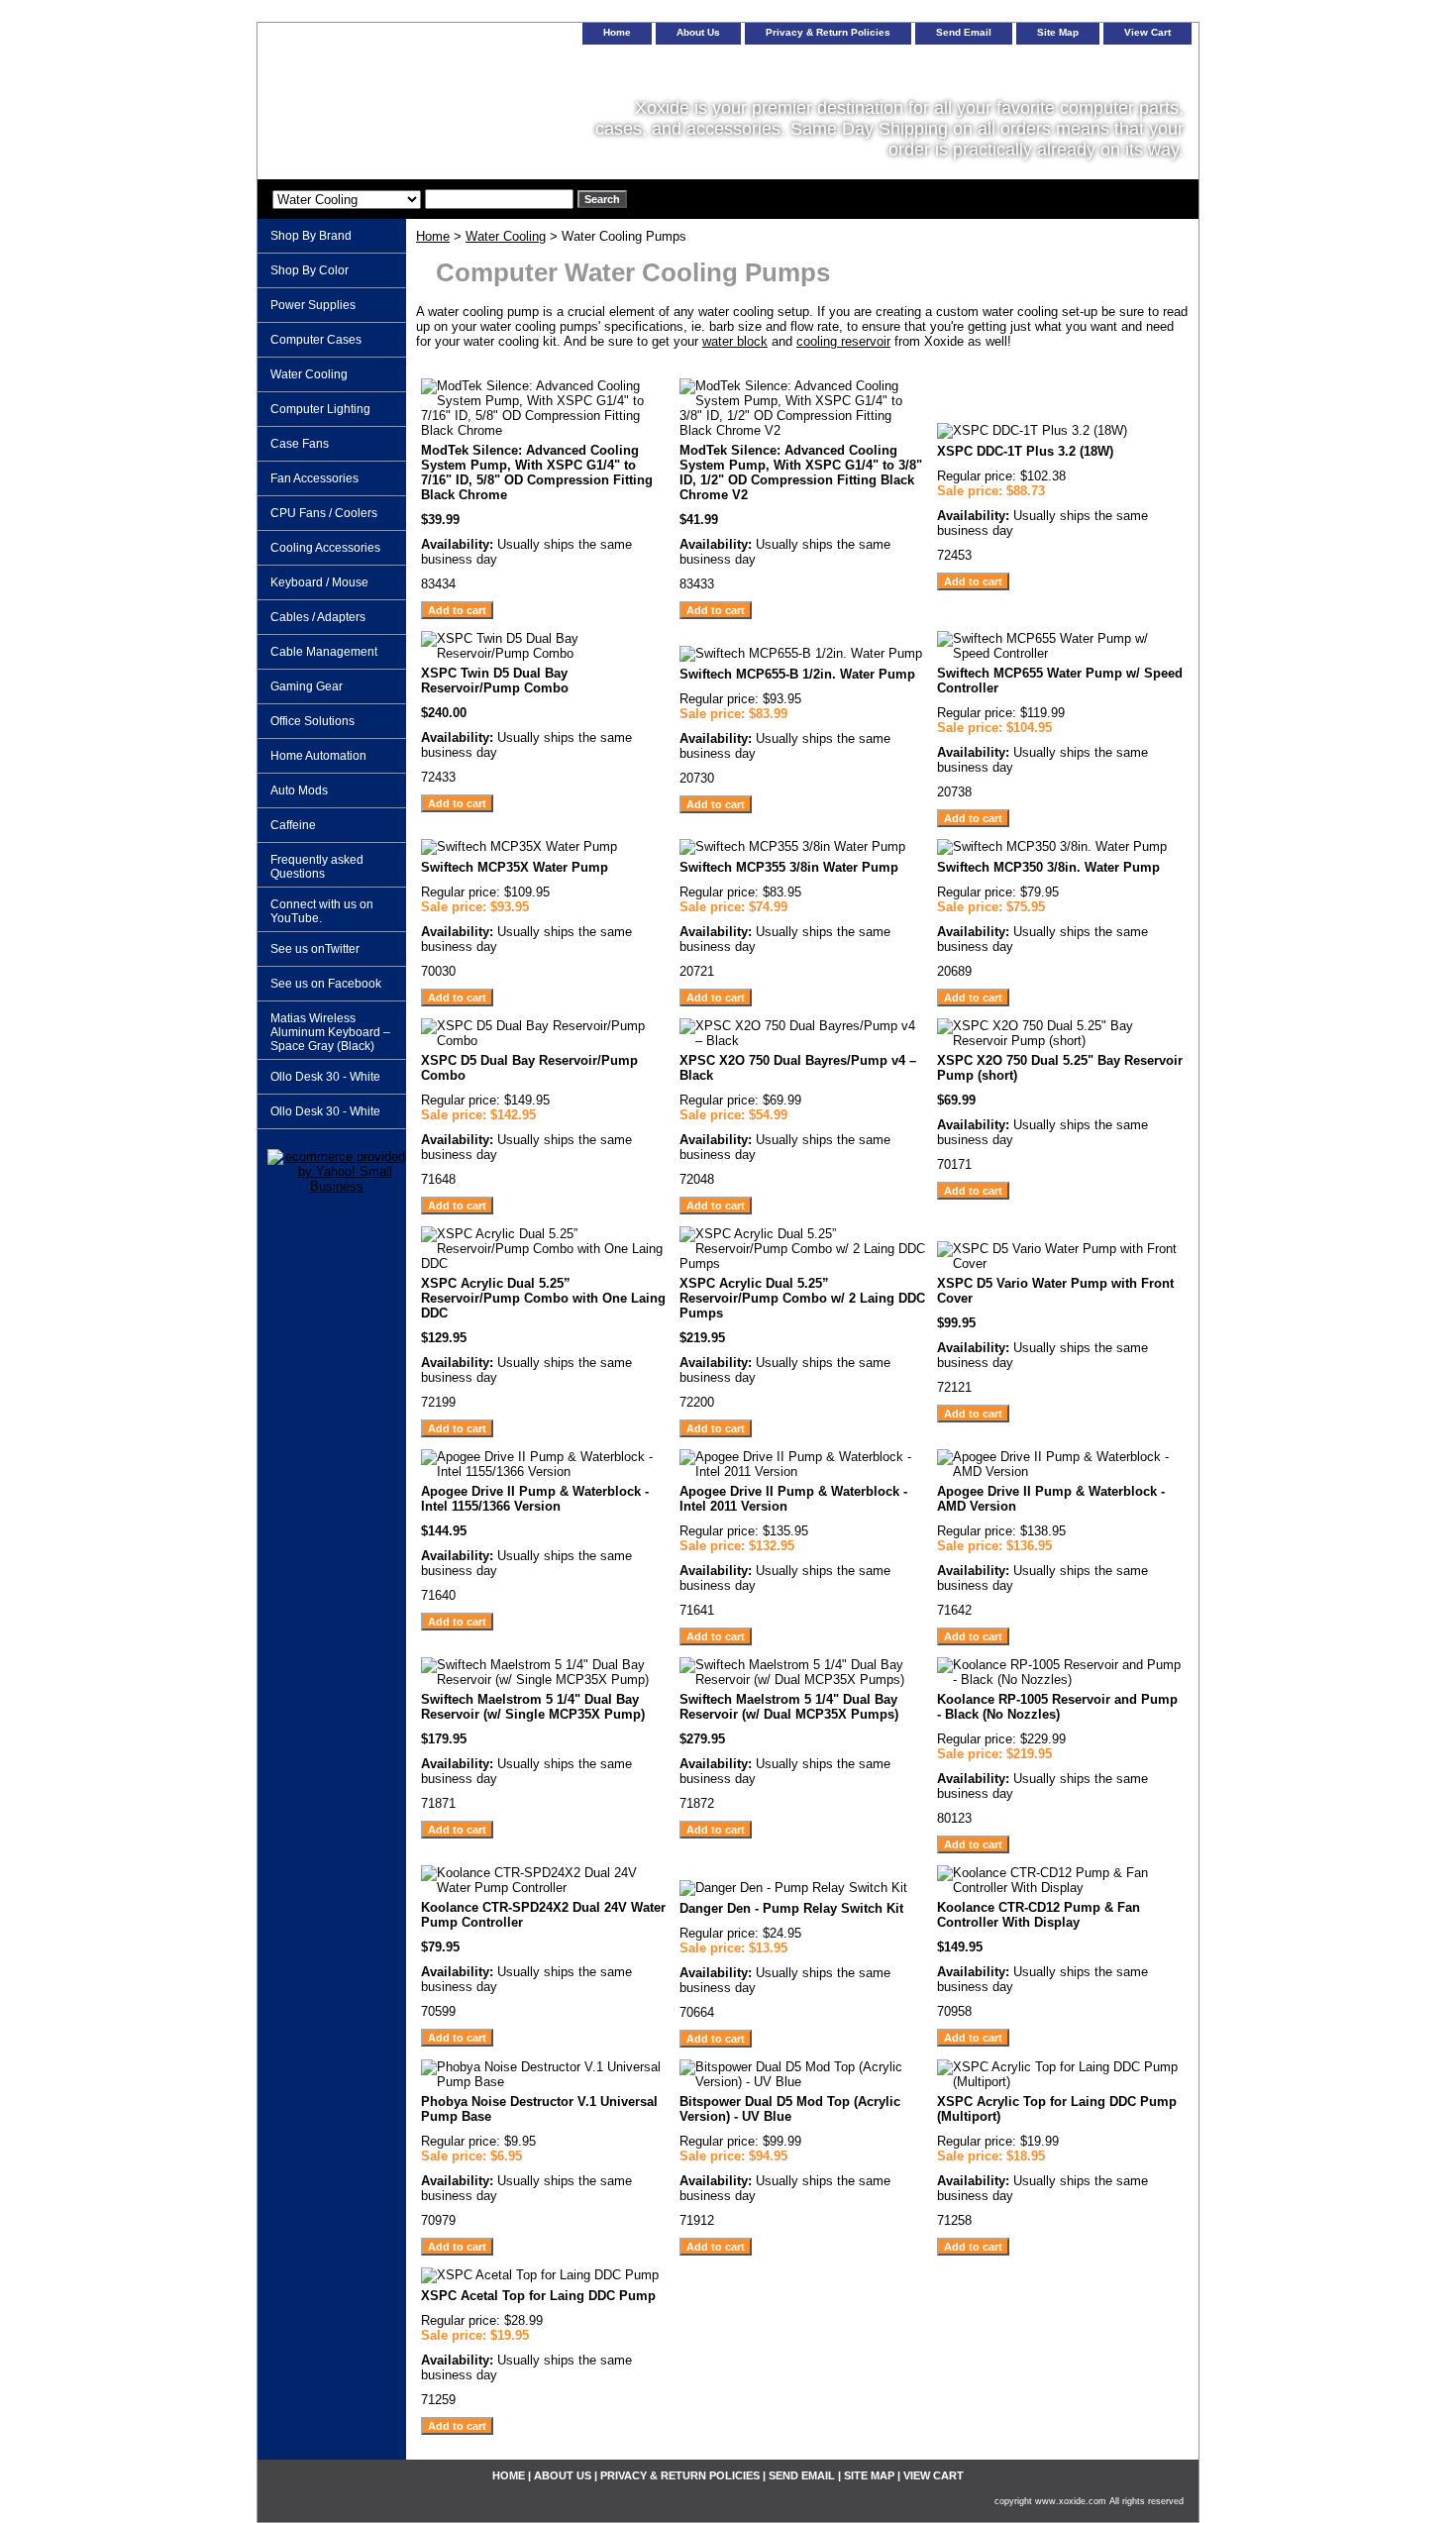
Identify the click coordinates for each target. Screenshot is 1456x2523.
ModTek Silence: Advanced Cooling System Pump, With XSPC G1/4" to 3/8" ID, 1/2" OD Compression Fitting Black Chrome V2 (801, 473)
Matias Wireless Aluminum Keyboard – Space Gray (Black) (330, 1032)
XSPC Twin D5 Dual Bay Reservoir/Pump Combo (495, 681)
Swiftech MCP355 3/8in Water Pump (789, 867)
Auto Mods (299, 790)
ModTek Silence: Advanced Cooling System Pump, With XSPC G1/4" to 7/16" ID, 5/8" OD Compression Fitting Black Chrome (537, 473)
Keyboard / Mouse (319, 582)
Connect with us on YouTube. (322, 911)
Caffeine (293, 825)
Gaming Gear (307, 686)
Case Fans (300, 444)
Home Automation (318, 756)
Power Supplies (313, 305)
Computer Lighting (320, 409)
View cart (1147, 32)
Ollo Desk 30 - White (325, 1077)
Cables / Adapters (318, 617)
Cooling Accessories (325, 548)
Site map (1058, 32)
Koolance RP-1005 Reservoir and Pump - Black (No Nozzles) (1057, 1707)
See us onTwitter (315, 949)
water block (735, 341)
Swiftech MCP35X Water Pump (515, 867)
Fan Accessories (314, 478)
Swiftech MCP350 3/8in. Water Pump (1048, 867)
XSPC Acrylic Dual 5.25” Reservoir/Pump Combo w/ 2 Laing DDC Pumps (802, 1298)
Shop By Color (310, 270)
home (617, 32)
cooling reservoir (843, 341)
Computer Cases (316, 340)
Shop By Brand (311, 236)
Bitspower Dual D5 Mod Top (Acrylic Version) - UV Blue (790, 2109)
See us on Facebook (326, 984)
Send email (964, 32)
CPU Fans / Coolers (324, 513)
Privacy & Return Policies (828, 32)
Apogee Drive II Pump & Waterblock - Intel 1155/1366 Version (535, 1499)
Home (433, 236)
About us (698, 32)
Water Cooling (506, 236)
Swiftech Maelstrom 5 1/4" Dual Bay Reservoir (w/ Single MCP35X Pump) (533, 1707)
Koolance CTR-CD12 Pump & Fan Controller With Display (1039, 1915)
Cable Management (324, 652)
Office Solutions (312, 721)
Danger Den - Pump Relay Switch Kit (791, 1908)
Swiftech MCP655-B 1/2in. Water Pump (797, 674)
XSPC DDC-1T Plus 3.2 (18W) (1025, 451)
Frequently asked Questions (317, 867)
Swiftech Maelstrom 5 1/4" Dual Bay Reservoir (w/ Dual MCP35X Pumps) (789, 1707)
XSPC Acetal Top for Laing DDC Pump (538, 2296)
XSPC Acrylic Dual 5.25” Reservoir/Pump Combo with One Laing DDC (543, 1298)
